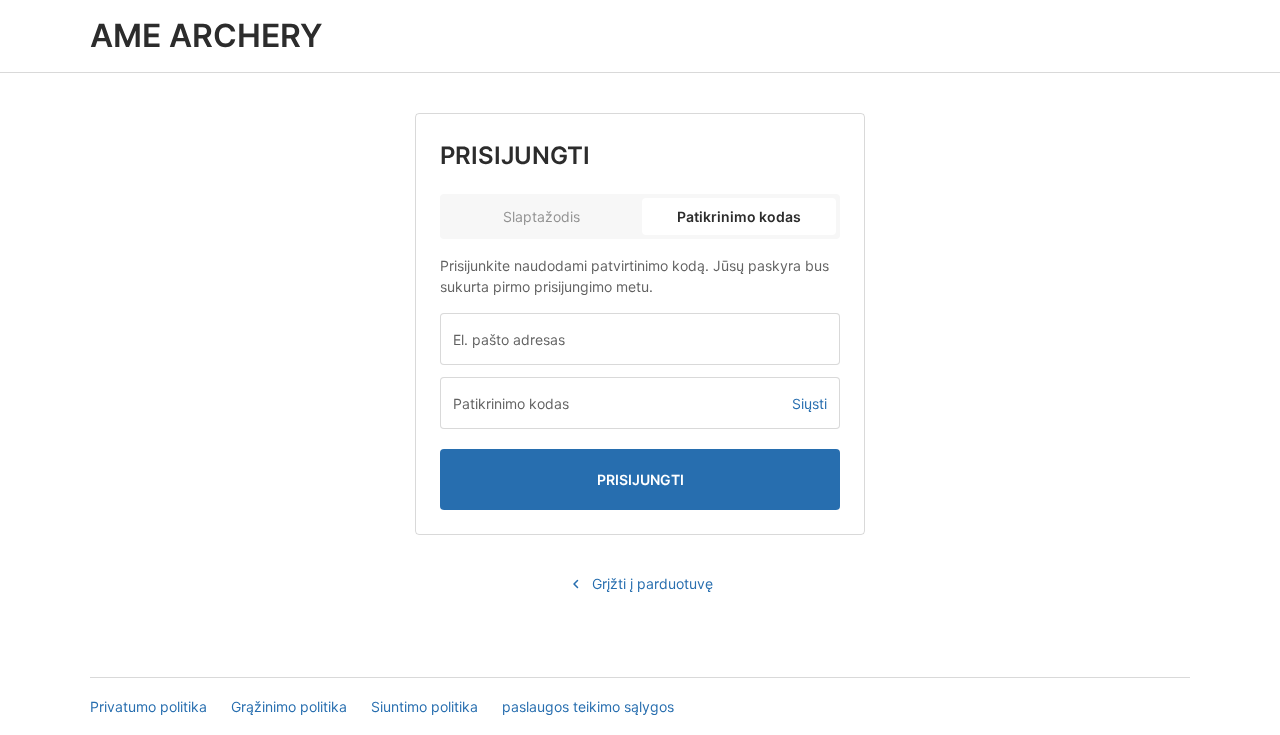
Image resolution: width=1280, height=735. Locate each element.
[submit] (640, 479)
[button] (809, 403)
